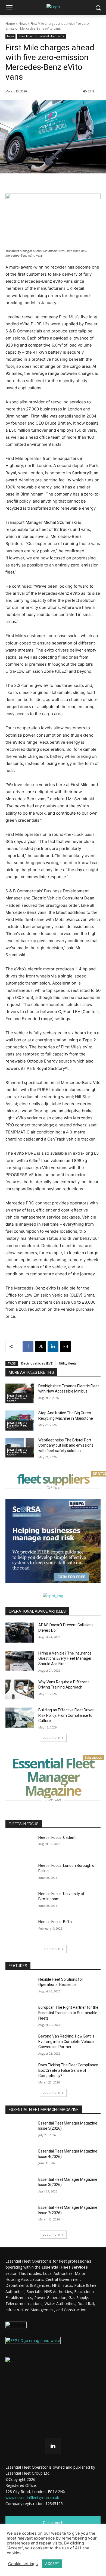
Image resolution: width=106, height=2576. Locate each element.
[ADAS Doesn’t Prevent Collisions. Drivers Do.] (20, 1633)
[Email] (66, 1347)
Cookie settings (23, 2564)
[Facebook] (28, 1347)
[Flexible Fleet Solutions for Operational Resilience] (20, 1987)
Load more (51, 1738)
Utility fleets (68, 1363)
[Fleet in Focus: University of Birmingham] (20, 1901)
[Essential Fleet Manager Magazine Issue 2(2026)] (20, 2215)
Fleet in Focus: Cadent (57, 1837)
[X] (40, 1347)
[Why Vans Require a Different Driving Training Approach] (20, 1690)
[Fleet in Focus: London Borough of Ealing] (20, 1873)
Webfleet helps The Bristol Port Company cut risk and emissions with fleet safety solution (66, 1445)
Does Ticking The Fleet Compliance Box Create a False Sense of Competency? (68, 2070)
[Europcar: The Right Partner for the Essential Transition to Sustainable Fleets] (20, 2015)
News (23, 24)
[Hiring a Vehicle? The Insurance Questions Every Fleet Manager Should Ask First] (20, 1661)
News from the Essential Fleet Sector (41, 36)
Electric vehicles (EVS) (37, 1363)
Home (10, 24)
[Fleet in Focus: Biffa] (20, 1929)
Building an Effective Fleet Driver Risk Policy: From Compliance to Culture (66, 1715)
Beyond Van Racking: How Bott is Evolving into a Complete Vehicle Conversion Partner (66, 2041)
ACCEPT (52, 2563)
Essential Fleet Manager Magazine (56, 1777)
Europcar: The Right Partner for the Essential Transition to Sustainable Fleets (68, 2013)
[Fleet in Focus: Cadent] (20, 1845)
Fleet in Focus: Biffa (55, 1922)
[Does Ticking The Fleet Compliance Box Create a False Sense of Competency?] (20, 2073)
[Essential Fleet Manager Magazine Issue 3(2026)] (20, 2187)
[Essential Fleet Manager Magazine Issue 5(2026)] (20, 2131)
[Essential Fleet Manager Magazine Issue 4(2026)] (20, 2159)
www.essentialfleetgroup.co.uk (32, 2498)
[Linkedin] (53, 1347)
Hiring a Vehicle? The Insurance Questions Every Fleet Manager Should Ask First (65, 1658)
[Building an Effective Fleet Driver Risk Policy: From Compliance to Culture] (20, 1718)
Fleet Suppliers (54, 1479)
